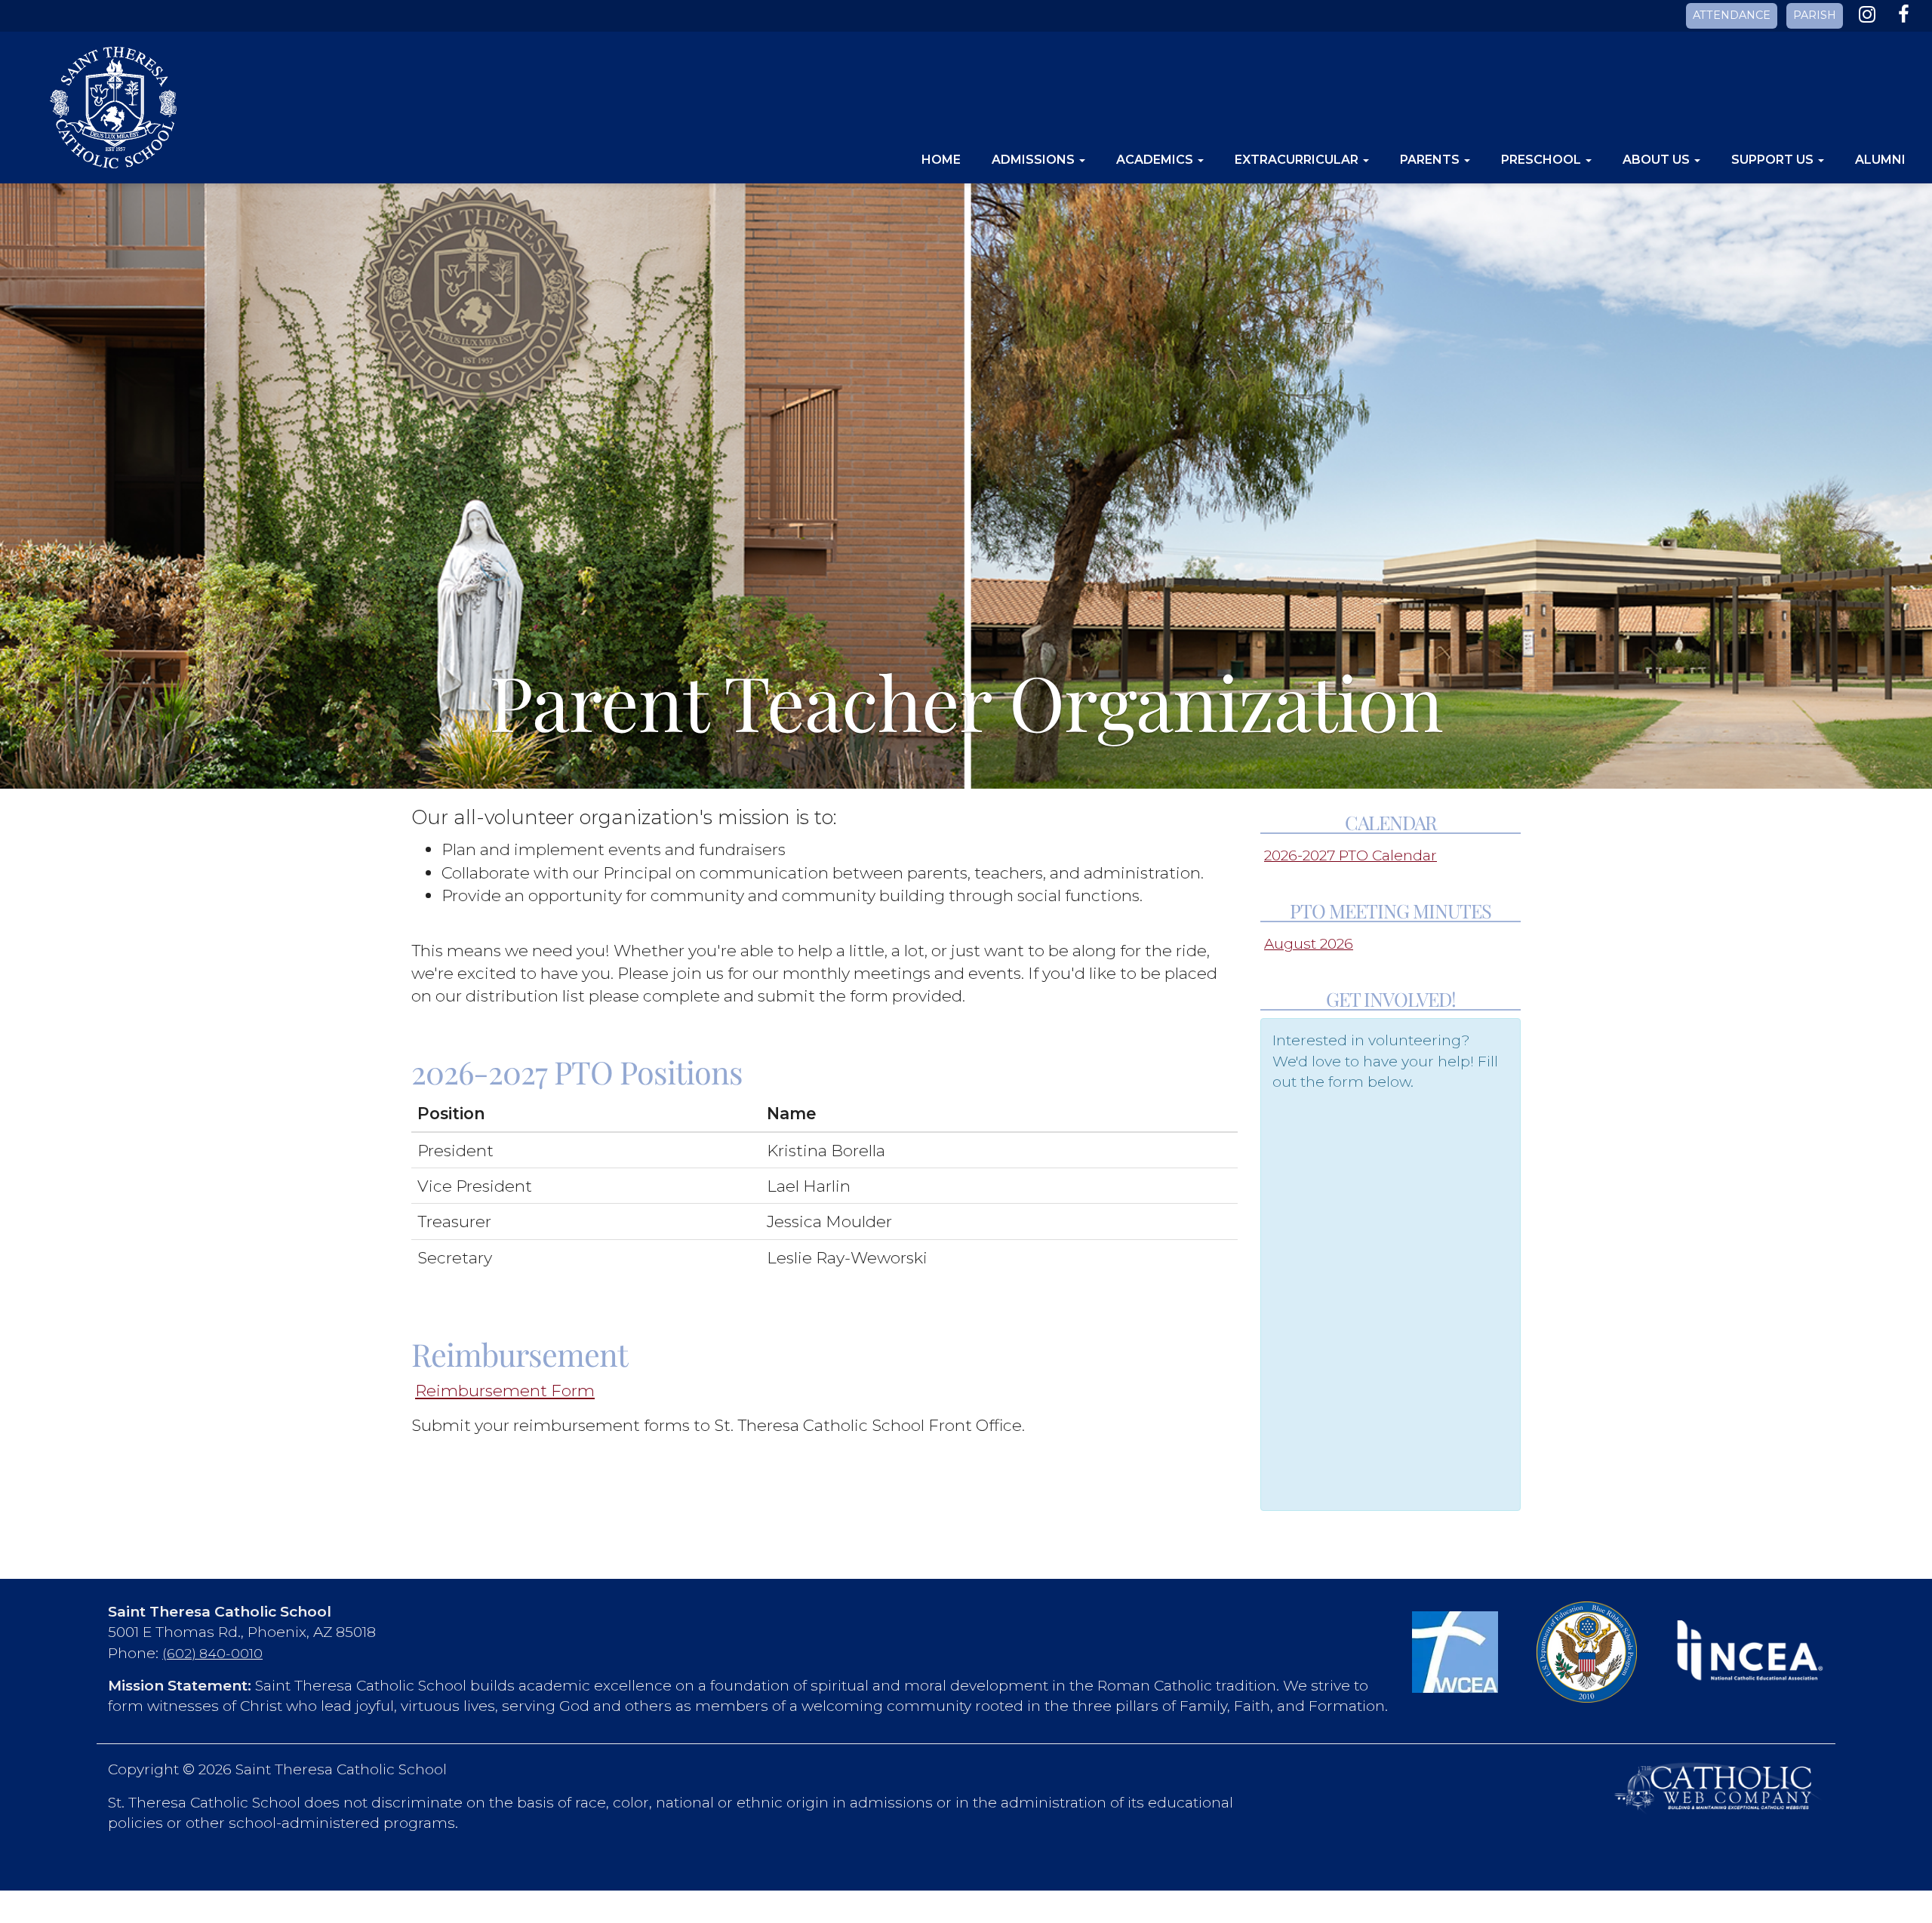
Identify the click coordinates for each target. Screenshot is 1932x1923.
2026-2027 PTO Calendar (1351, 855)
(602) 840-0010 (212, 1653)
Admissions (1035, 160)
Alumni (1880, 160)
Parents (1431, 160)
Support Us (1774, 160)
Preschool (1543, 160)
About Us (1658, 160)
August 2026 (1309, 944)
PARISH (1815, 15)
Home (941, 160)
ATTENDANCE (1732, 15)
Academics (1156, 160)
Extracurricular (1298, 160)
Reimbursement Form (505, 1390)
